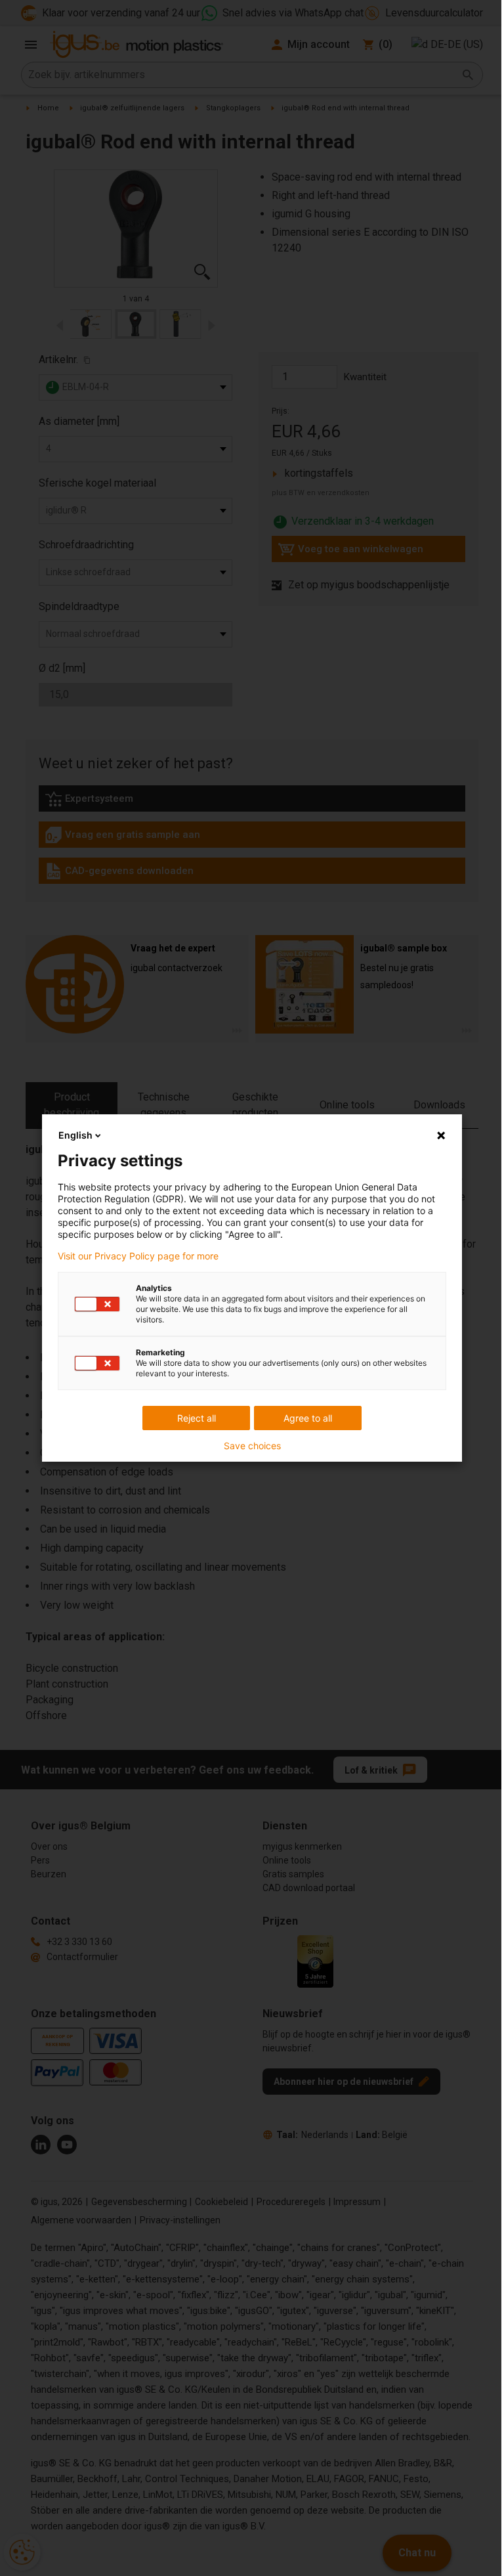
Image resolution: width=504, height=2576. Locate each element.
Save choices (252, 1446)
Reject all (197, 1418)
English (75, 1135)
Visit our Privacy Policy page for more (138, 1256)
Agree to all (308, 1418)
